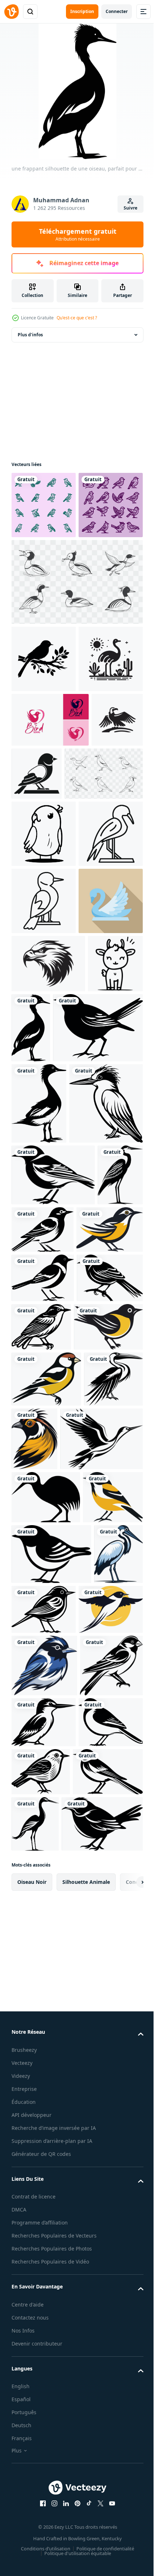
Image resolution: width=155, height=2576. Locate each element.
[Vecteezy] (12, 12)
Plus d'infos (30, 335)
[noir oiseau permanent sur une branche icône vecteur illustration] (91, 908)
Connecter (117, 11)
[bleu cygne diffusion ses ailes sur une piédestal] (44, 1224)
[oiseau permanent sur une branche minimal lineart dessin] (44, 1157)
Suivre (130, 208)
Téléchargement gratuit (78, 234)
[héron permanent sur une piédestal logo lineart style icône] (44, 1090)
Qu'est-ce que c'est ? (77, 318)
